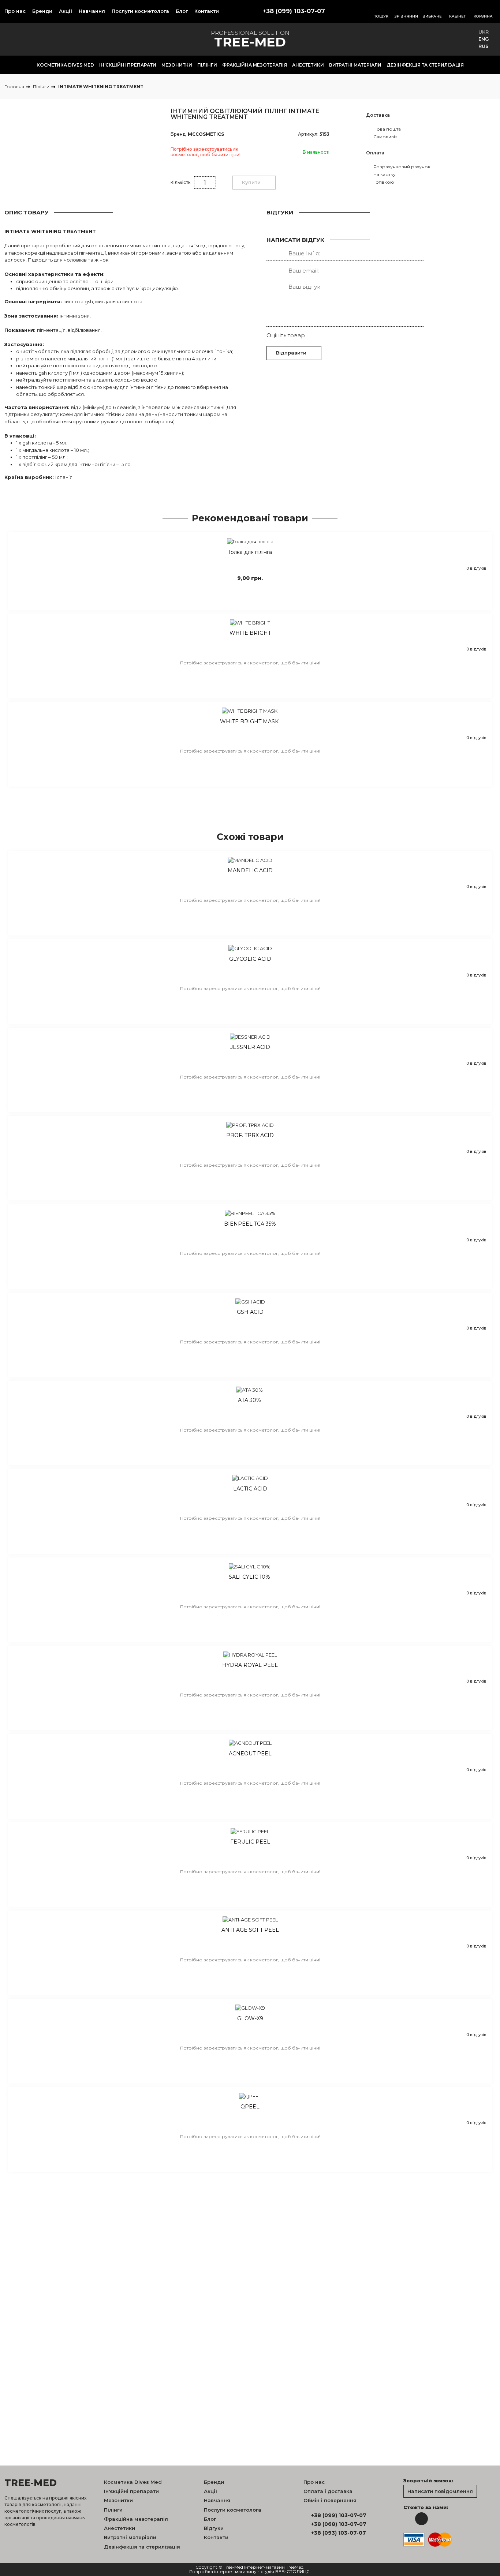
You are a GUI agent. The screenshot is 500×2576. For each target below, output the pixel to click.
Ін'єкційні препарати (128, 65)
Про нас (15, 11)
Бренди (42, 11)
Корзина (483, 16)
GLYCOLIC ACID (250, 959)
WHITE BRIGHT (250, 633)
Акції (66, 11)
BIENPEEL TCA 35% (250, 1224)
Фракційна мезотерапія (255, 65)
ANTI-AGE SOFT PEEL (250, 1930)
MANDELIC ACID (250, 871)
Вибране (432, 16)
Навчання (92, 11)
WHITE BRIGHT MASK (250, 722)
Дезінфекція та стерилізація (425, 65)
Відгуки (214, 2528)
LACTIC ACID (250, 1489)
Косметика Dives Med (65, 65)
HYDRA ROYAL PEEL (250, 1665)
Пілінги (207, 65)
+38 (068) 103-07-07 (339, 2524)
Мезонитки (177, 65)
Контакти (207, 11)
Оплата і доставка (328, 2491)
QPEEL (250, 2107)
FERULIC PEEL (250, 1842)
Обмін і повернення (330, 2500)
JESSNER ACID (250, 1047)
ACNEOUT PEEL (250, 1754)
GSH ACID (250, 1312)
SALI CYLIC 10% (250, 1577)
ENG (484, 39)
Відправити (291, 353)
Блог (182, 11)
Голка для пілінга (250, 552)
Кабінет (458, 16)
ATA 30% (250, 1400)
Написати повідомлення (440, 2491)
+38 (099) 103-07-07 (294, 11)
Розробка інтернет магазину (223, 2572)
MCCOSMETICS (206, 134)
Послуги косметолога (140, 11)
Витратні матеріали (355, 65)
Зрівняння (406, 16)
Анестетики (308, 65)
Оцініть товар (286, 335)
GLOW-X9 (250, 2019)
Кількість (180, 182)
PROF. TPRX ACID (250, 1135)
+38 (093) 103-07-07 (339, 2533)
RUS (484, 46)
